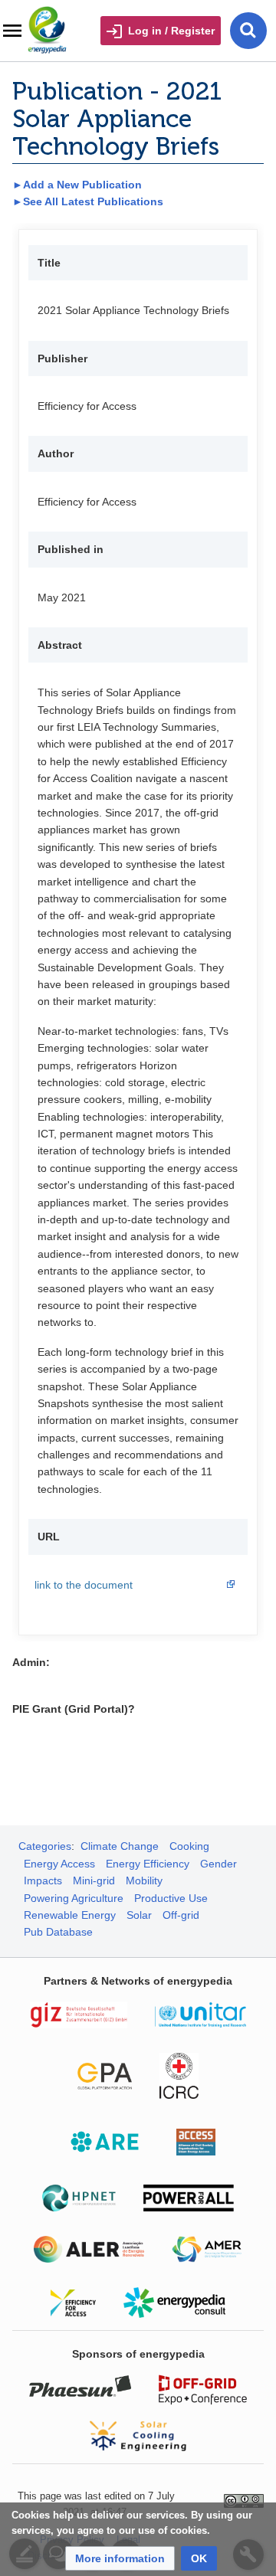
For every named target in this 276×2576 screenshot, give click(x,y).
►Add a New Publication (77, 185)
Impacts (43, 1880)
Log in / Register (171, 31)
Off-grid (181, 1915)
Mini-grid (94, 1880)
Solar (139, 1915)
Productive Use (171, 1898)
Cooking (189, 1846)
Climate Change (120, 1846)
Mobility (144, 1880)
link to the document (84, 1585)
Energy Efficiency (148, 1864)
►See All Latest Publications (88, 201)
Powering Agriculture (74, 1898)
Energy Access (59, 1864)
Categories (45, 1846)
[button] (120, 2558)
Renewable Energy (70, 1915)
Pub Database (58, 1932)
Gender (219, 1864)
